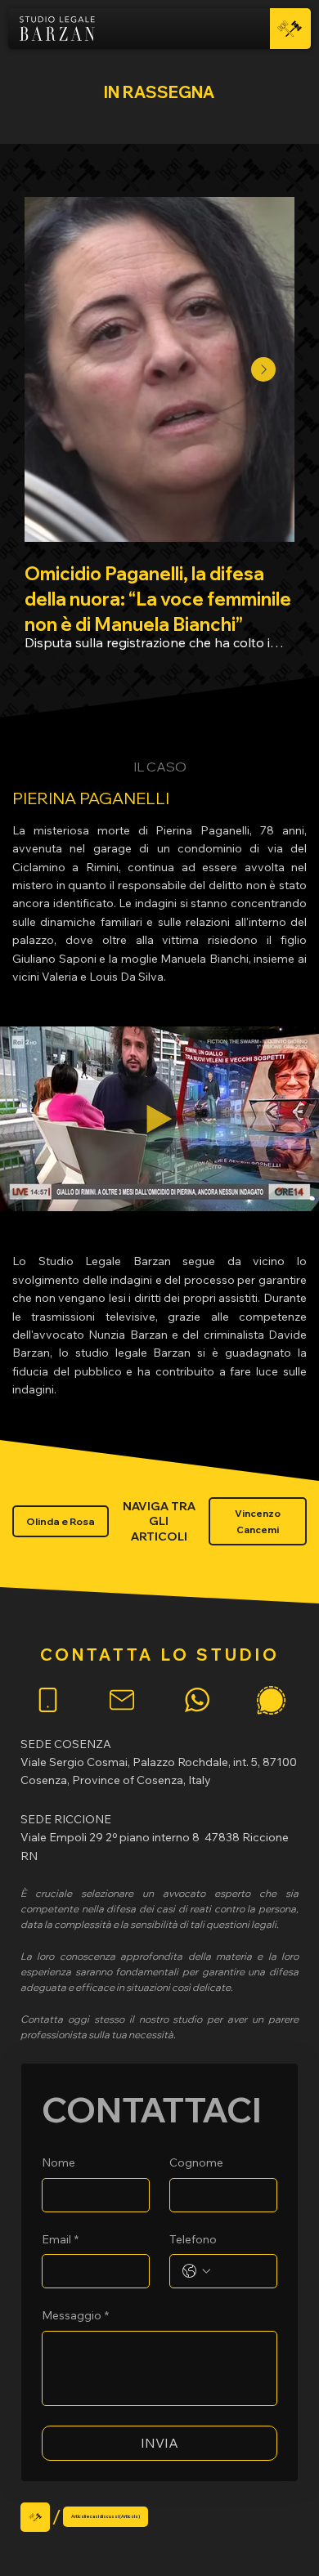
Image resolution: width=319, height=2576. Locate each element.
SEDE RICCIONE (66, 1819)
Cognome (196, 2162)
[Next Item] (263, 369)
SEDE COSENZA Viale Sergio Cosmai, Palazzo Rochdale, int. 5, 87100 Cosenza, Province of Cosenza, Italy (159, 1762)
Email (60, 2239)
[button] (290, 1192)
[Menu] (290, 29)
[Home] (35, 2517)
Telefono (193, 2239)
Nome (58, 2162)
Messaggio (75, 2315)
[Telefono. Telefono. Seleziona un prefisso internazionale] (196, 2271)
